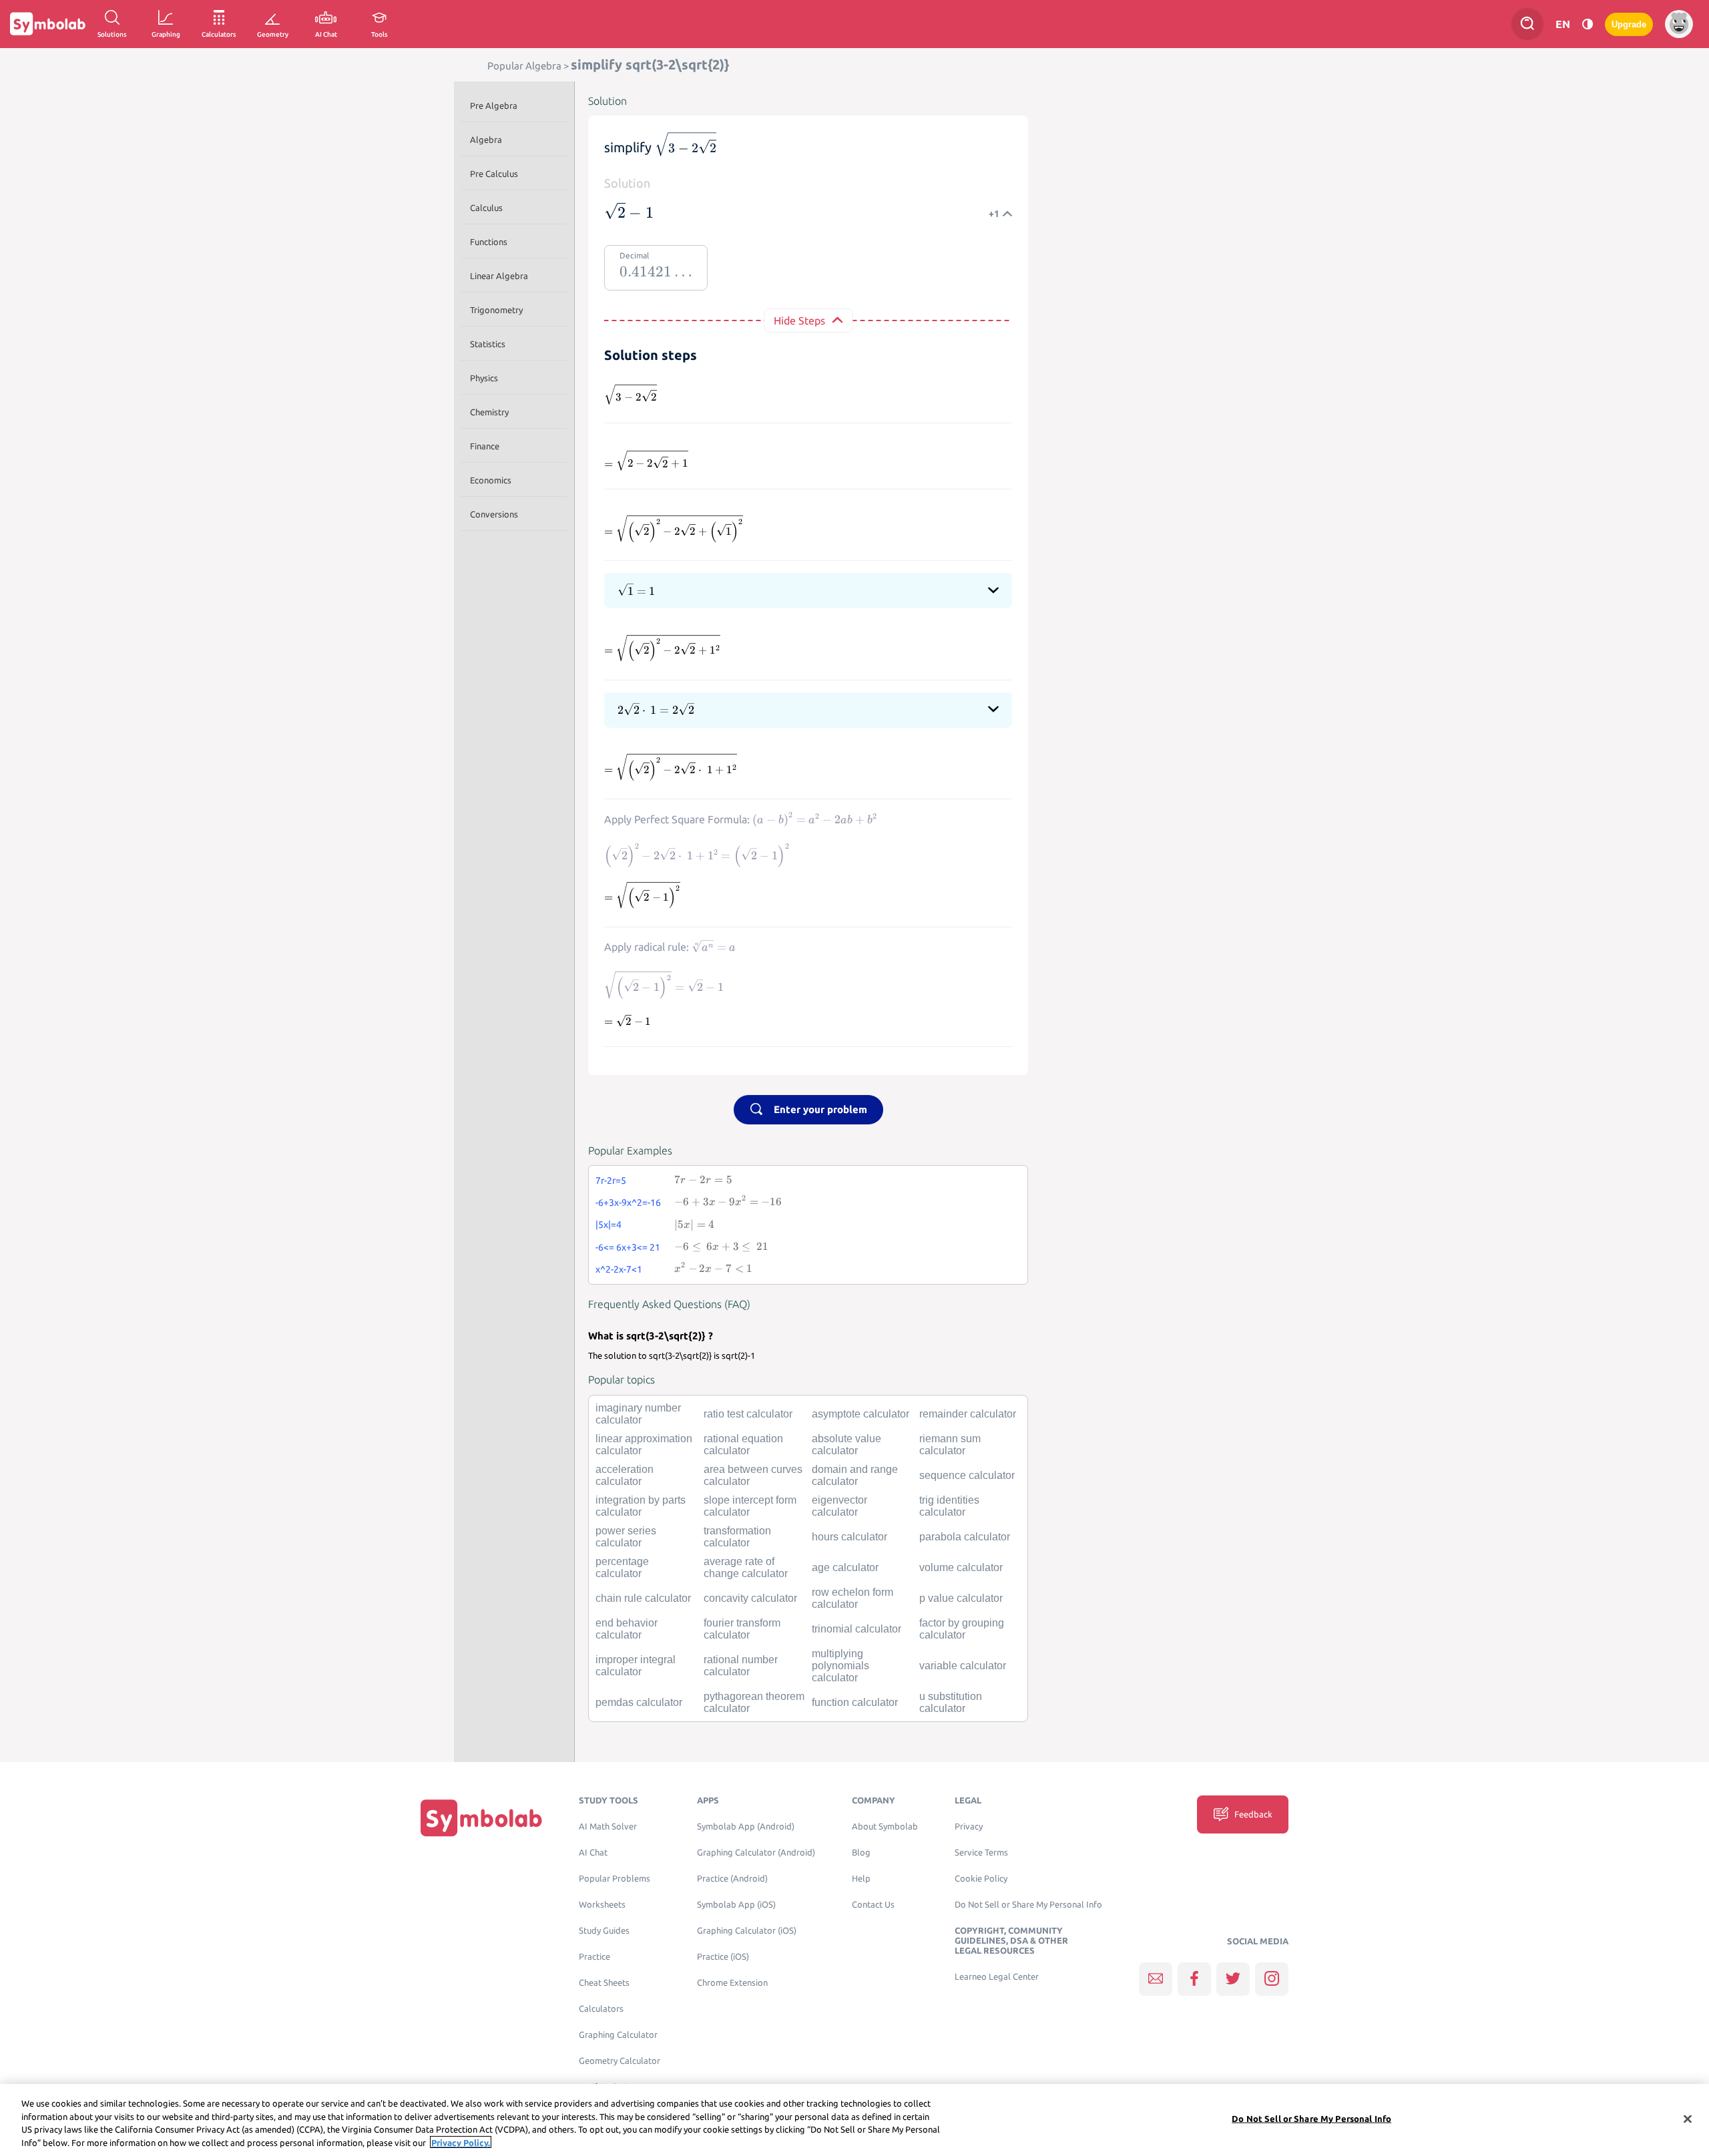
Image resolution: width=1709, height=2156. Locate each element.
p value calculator (961, 1598)
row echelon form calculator (852, 1598)
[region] (854, 2120)
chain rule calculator (643, 1598)
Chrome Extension (732, 1983)
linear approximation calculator (644, 1445)
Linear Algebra (499, 276)
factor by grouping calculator (962, 1629)
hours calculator (849, 1537)
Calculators (601, 2009)
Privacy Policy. (461, 2142)
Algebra (486, 140)
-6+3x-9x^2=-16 (628, 1203)
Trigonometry (496, 310)
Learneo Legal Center (997, 1977)
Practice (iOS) (723, 1957)
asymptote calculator (861, 1414)
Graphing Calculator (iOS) (747, 1931)
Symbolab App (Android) (746, 1826)
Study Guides (604, 1931)
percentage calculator (622, 1567)
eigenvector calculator (839, 1506)
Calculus (486, 208)
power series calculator (626, 1537)
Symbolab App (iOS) (736, 1905)
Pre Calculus (494, 174)
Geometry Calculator (620, 2061)
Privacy (969, 1826)
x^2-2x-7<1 (619, 1269)
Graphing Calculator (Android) (756, 1853)
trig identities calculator (949, 1506)
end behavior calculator (627, 1629)
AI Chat (593, 1853)
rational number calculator (741, 1666)
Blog (861, 1853)
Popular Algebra (524, 66)
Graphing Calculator (618, 2035)
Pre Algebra (494, 105)
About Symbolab (885, 1826)
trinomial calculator (857, 1629)
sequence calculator (967, 1475)
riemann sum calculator (950, 1445)
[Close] (1688, 2119)
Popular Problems (615, 1879)
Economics (491, 480)
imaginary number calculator (638, 1414)
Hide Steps (799, 320)
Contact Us (873, 1905)
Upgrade (1629, 24)
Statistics (488, 344)
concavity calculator (750, 1598)
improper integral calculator (636, 1666)
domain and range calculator (855, 1475)
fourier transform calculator (742, 1629)
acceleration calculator (625, 1475)
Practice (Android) (732, 1879)
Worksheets (602, 1905)
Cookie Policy (981, 1879)
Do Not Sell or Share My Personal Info (1028, 1905)
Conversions (494, 514)
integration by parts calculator (641, 1506)
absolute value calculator (846, 1445)
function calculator (855, 1702)
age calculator (845, 1567)
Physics (484, 378)
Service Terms (981, 1853)
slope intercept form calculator (750, 1506)
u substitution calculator (951, 1702)
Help (861, 1879)
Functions (489, 242)
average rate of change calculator (746, 1567)
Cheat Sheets (604, 1983)
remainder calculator (968, 1414)
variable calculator (963, 1666)
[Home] (481, 1817)
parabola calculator (965, 1537)
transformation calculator (737, 1537)
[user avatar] (1679, 24)
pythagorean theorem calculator (754, 1702)
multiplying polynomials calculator (840, 1666)
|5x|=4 (608, 1225)
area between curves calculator (753, 1475)
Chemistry (489, 412)
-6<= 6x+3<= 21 (628, 1247)
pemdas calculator (639, 1702)
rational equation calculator (743, 1445)
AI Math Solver (608, 1826)
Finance (485, 446)
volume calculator (961, 1567)
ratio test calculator (748, 1414)
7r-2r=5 (611, 1180)
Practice (594, 1957)
